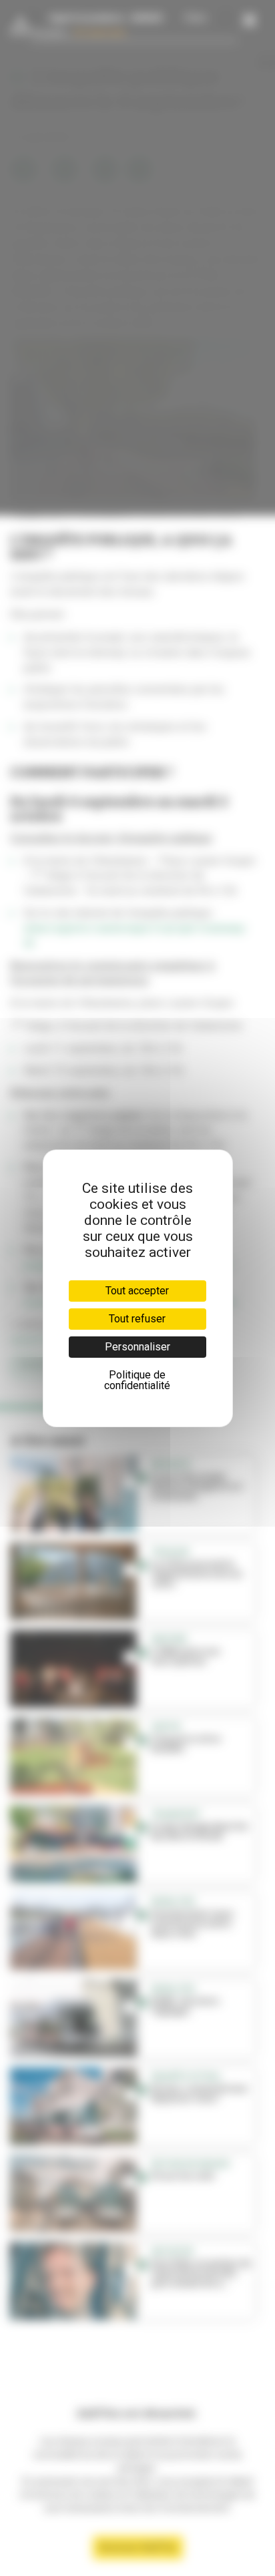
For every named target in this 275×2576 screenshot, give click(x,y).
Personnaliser (137, 1347)
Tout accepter (137, 1291)
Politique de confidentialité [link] (137, 1380)
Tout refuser (137, 1319)
